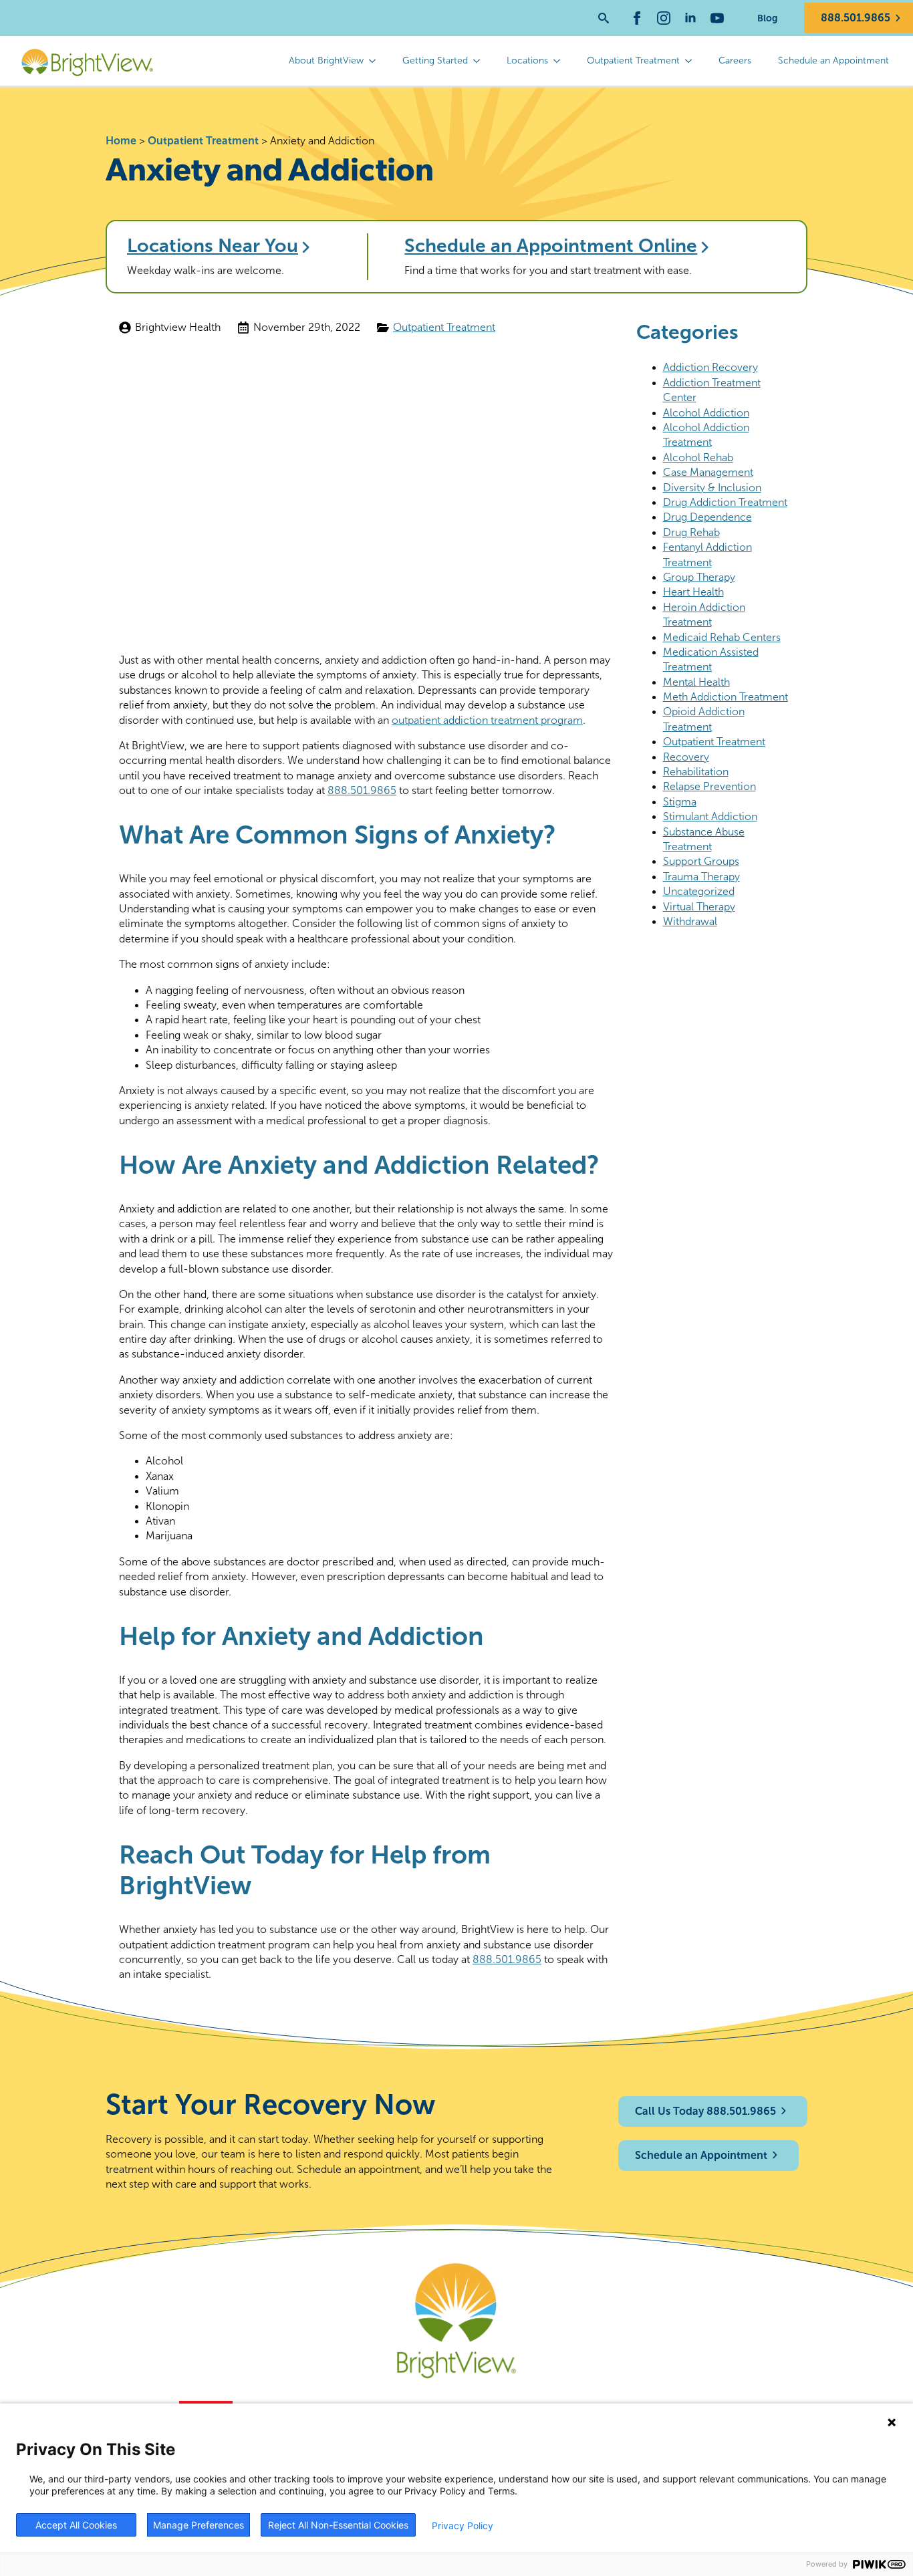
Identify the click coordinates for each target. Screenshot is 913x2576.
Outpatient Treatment (633, 60)
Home (121, 141)
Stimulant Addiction (710, 816)
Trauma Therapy (701, 877)
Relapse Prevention (709, 786)
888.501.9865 (362, 790)
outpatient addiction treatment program (487, 720)
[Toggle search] (604, 18)
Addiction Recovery (710, 367)
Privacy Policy (463, 2526)
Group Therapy (699, 577)
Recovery (686, 757)
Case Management (708, 472)
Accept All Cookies (76, 2525)
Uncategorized (699, 891)
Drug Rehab (691, 532)
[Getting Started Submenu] (481, 61)
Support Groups (701, 861)
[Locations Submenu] (561, 61)
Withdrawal (690, 921)
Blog (767, 18)
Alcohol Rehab (698, 458)
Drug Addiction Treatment (725, 502)
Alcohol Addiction (706, 413)
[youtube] (717, 18)
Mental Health (696, 682)
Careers (735, 60)
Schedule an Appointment (833, 60)
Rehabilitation (696, 772)
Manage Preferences (199, 2525)
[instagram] (664, 18)
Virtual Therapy (699, 907)
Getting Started (435, 60)
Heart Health (693, 592)
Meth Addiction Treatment (726, 697)
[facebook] (637, 18)
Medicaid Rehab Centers (722, 637)
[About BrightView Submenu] (376, 61)
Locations (527, 60)
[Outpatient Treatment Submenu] (692, 61)
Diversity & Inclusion (712, 488)
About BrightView (326, 60)
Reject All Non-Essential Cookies (338, 2525)
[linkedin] (690, 18)
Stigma (680, 802)
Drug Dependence (707, 517)
